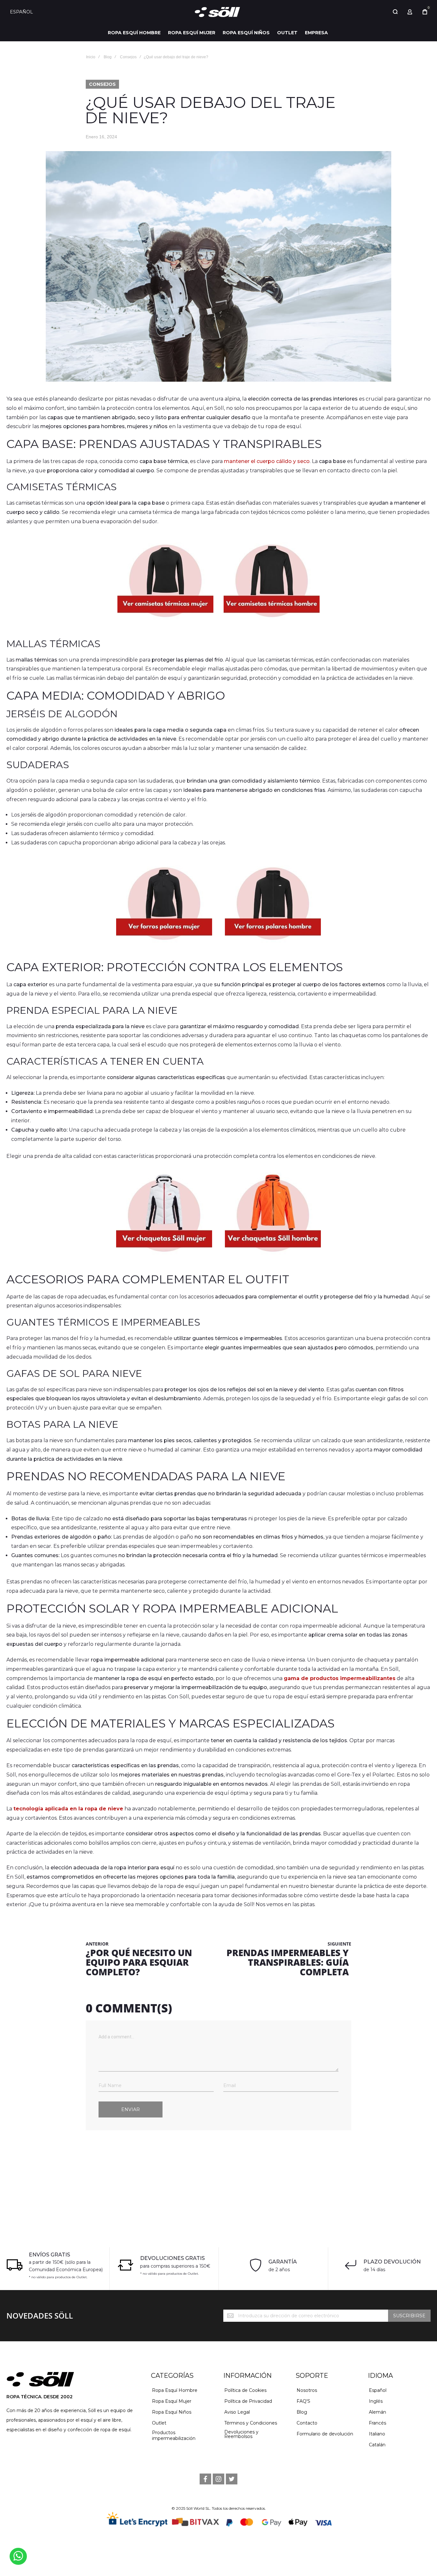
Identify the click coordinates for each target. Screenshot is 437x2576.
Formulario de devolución (325, 2434)
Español (378, 2390)
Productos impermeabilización (174, 2435)
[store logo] (219, 12)
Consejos (128, 57)
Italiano (377, 2434)
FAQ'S (303, 2401)
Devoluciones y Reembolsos (241, 2434)
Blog (108, 57)
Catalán (377, 2445)
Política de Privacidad (248, 2401)
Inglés (376, 2401)
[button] (24, 12)
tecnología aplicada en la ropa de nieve (68, 1809)
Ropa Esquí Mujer (172, 2401)
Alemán (377, 2412)
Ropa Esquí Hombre (175, 2390)
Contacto (307, 2423)
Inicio (91, 57)
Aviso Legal (237, 2412)
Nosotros (307, 2390)
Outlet (159, 2423)
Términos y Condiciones (251, 2423)
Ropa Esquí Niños (172, 2412)
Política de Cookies (245, 2390)
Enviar (131, 2109)
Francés (377, 2423)
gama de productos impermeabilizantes (340, 1678)
